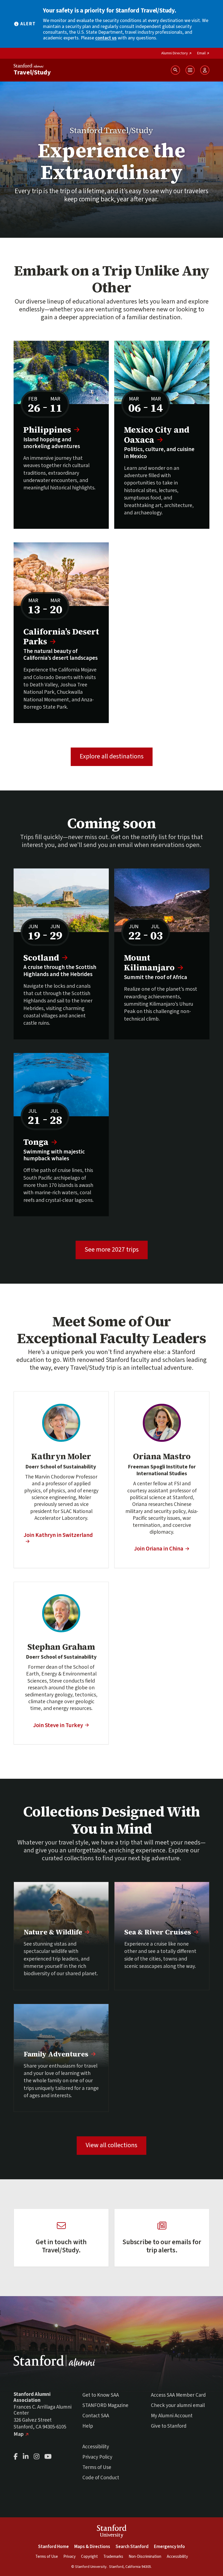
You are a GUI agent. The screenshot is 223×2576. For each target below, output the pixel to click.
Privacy (69, 2557)
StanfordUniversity (112, 2532)
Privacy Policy (97, 2457)
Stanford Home (53, 2547)
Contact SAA (96, 2416)
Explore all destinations (112, 756)
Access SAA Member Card (178, 2395)
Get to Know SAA (101, 2395)
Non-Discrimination (145, 2557)
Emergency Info (169, 2547)
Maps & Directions (92, 2547)
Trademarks (113, 2557)
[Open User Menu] (205, 70)
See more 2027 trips (116, 1249)
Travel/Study (32, 72)
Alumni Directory (176, 53)
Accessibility (96, 2447)
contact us (106, 38)
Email (203, 53)
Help (88, 2426)
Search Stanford (132, 2547)
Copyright (89, 2557)
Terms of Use (97, 2467)
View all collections (112, 2145)
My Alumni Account (172, 2416)
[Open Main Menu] (190, 70)
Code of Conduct (101, 2478)
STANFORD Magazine (105, 2405)
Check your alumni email (178, 2405)
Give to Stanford (169, 2426)
